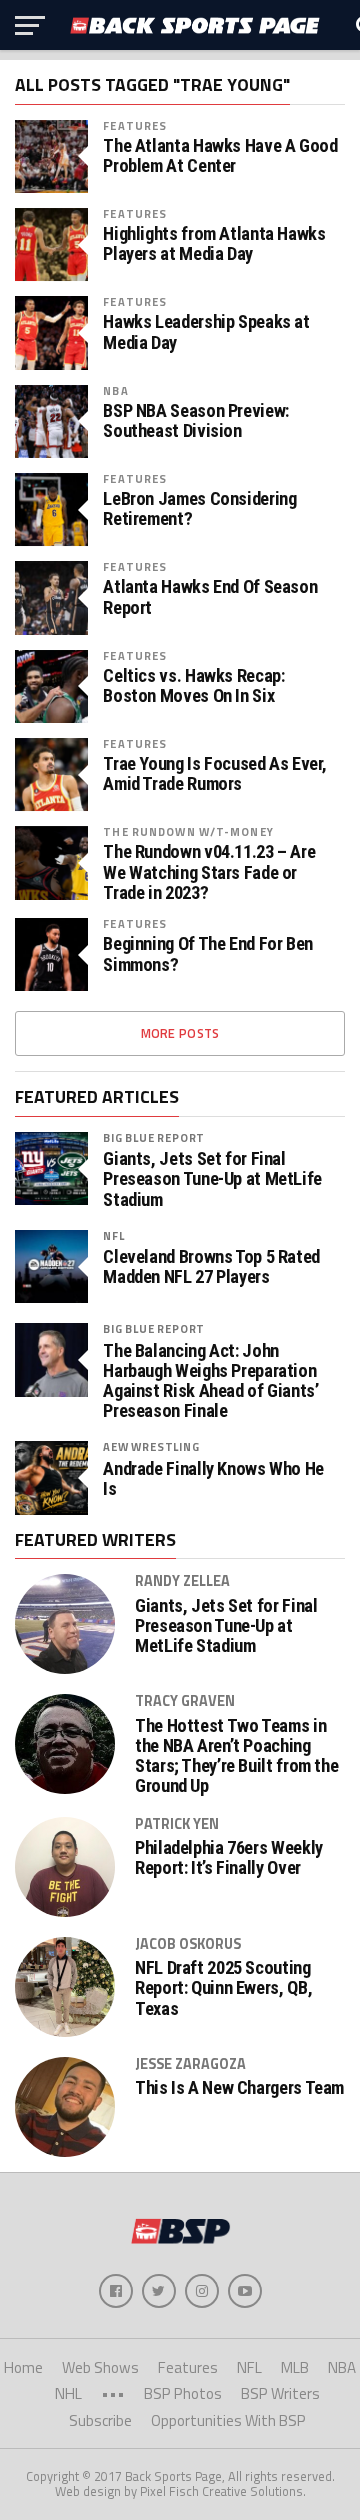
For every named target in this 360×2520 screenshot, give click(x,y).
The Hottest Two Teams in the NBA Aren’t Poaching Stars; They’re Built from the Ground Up (236, 1756)
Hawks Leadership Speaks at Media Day (206, 332)
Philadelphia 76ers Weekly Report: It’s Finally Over (229, 1858)
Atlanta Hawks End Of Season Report (210, 597)
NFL (113, 1235)
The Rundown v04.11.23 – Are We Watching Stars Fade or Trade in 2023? (209, 872)
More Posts (180, 1033)
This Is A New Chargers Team (239, 2088)
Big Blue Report (154, 1137)
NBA (115, 390)
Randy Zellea (182, 1581)
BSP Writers (280, 2393)
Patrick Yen (177, 1824)
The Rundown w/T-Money (188, 831)
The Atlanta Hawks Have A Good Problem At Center (220, 156)
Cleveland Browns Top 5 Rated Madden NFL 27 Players (211, 1267)
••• (113, 2393)
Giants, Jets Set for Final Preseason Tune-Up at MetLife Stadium (212, 1179)
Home (23, 2367)
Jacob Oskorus (188, 1944)
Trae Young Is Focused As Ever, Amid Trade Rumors (214, 774)
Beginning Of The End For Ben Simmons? (208, 954)
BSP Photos (183, 2393)
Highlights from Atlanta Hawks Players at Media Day (214, 244)
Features (135, 125)
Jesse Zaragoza (190, 2064)
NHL (68, 2393)
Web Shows (100, 2367)
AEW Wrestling (151, 1446)
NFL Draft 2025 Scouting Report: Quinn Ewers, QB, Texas (223, 1988)
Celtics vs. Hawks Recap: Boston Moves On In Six (193, 686)
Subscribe (100, 2420)
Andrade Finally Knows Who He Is (213, 1479)
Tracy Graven (185, 1701)
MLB (295, 2367)
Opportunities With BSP (228, 2420)
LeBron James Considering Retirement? (199, 509)
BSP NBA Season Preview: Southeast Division (196, 421)
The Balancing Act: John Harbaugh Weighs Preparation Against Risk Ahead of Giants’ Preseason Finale (210, 1381)
